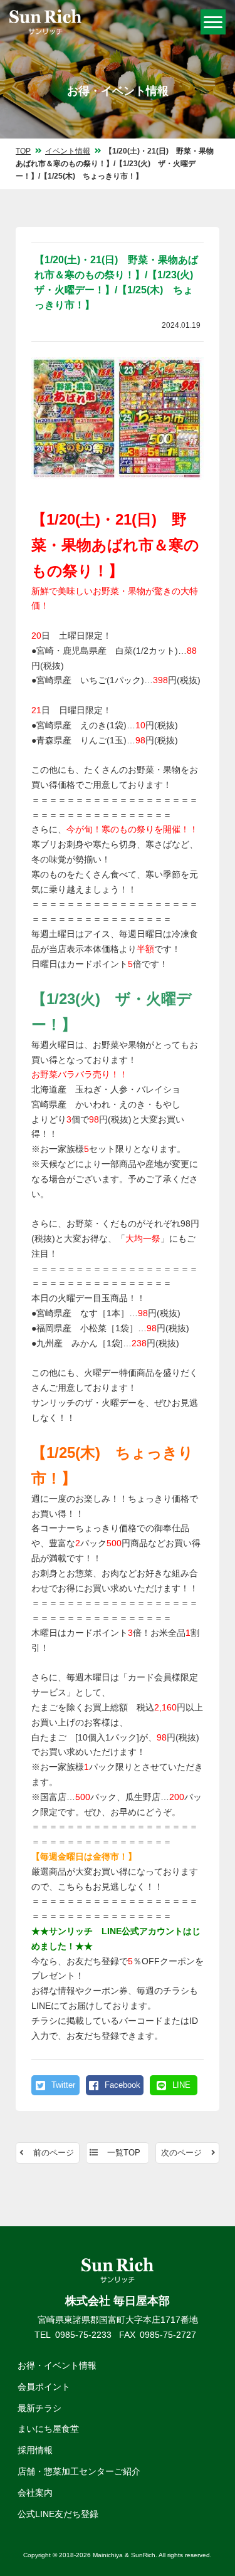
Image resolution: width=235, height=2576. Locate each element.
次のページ (181, 2153)
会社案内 (35, 2493)
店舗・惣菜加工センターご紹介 (79, 2471)
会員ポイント (44, 2387)
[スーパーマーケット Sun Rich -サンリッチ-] (45, 23)
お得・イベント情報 (57, 2365)
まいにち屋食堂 (48, 2429)
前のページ (54, 2153)
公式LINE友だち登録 (58, 2514)
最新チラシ (39, 2408)
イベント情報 (68, 151)
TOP (23, 151)
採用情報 (35, 2450)
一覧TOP (124, 2153)
